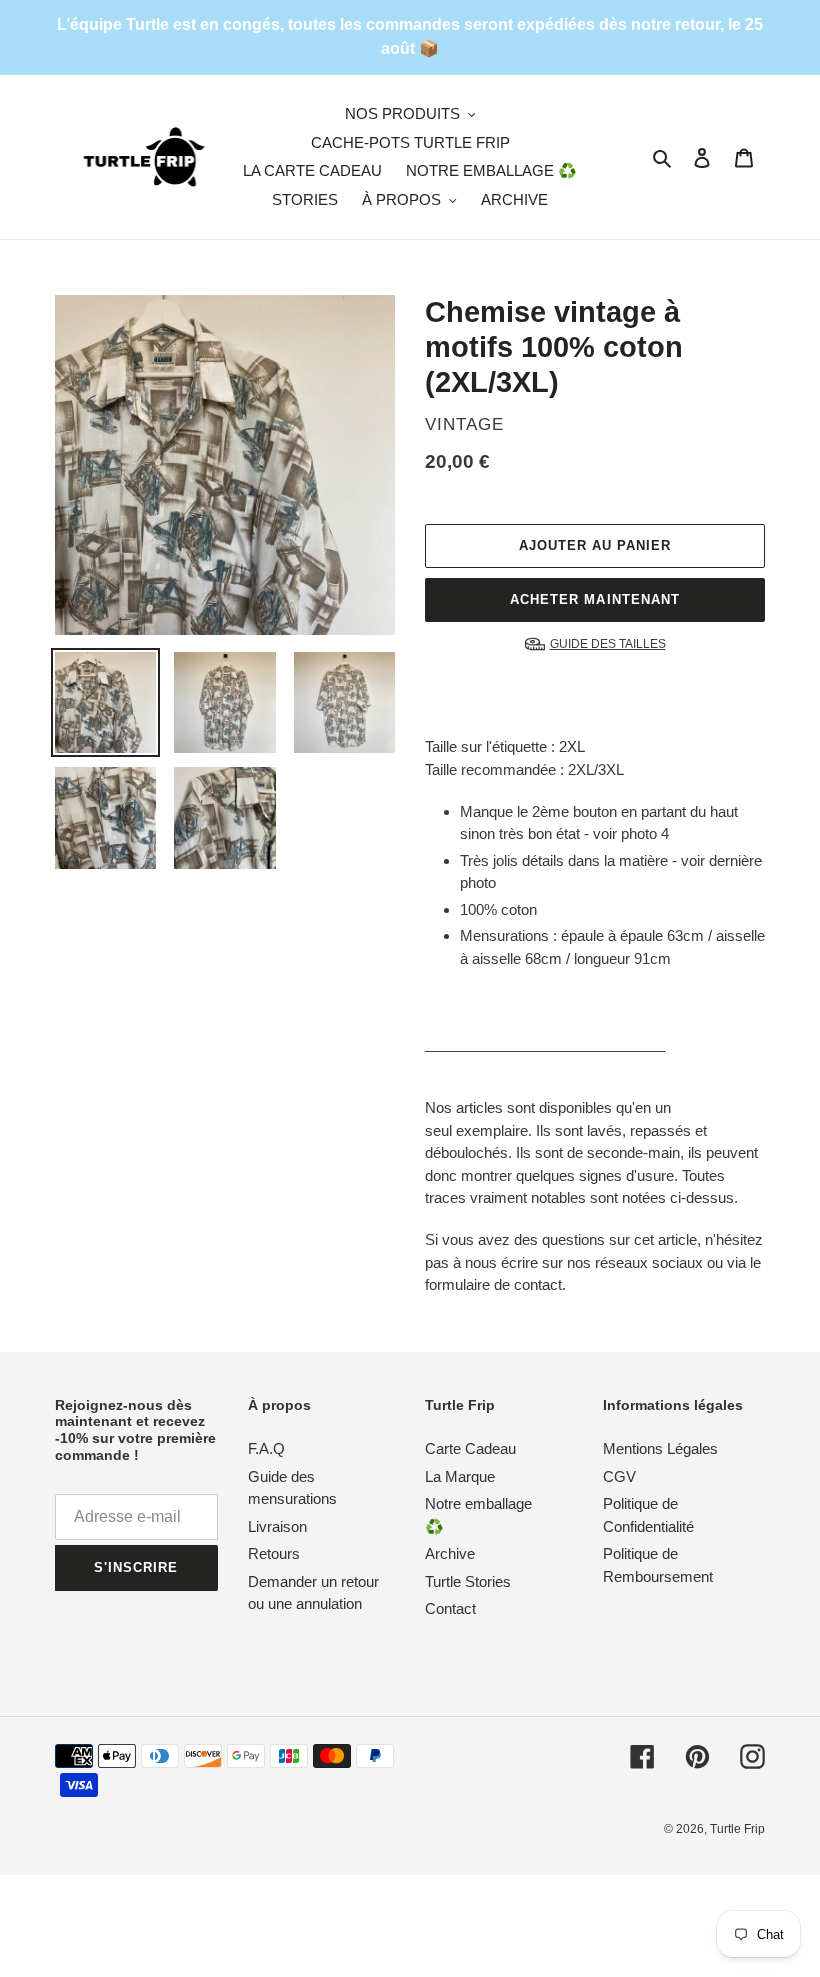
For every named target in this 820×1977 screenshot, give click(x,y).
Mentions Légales (660, 1448)
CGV (619, 1476)
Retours (274, 1553)
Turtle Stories (468, 1581)
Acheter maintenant (595, 599)
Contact (450, 1608)
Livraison (277, 1526)
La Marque (460, 1476)
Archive (450, 1553)
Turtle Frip (737, 1829)
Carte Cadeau (470, 1448)
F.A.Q (266, 1448)
